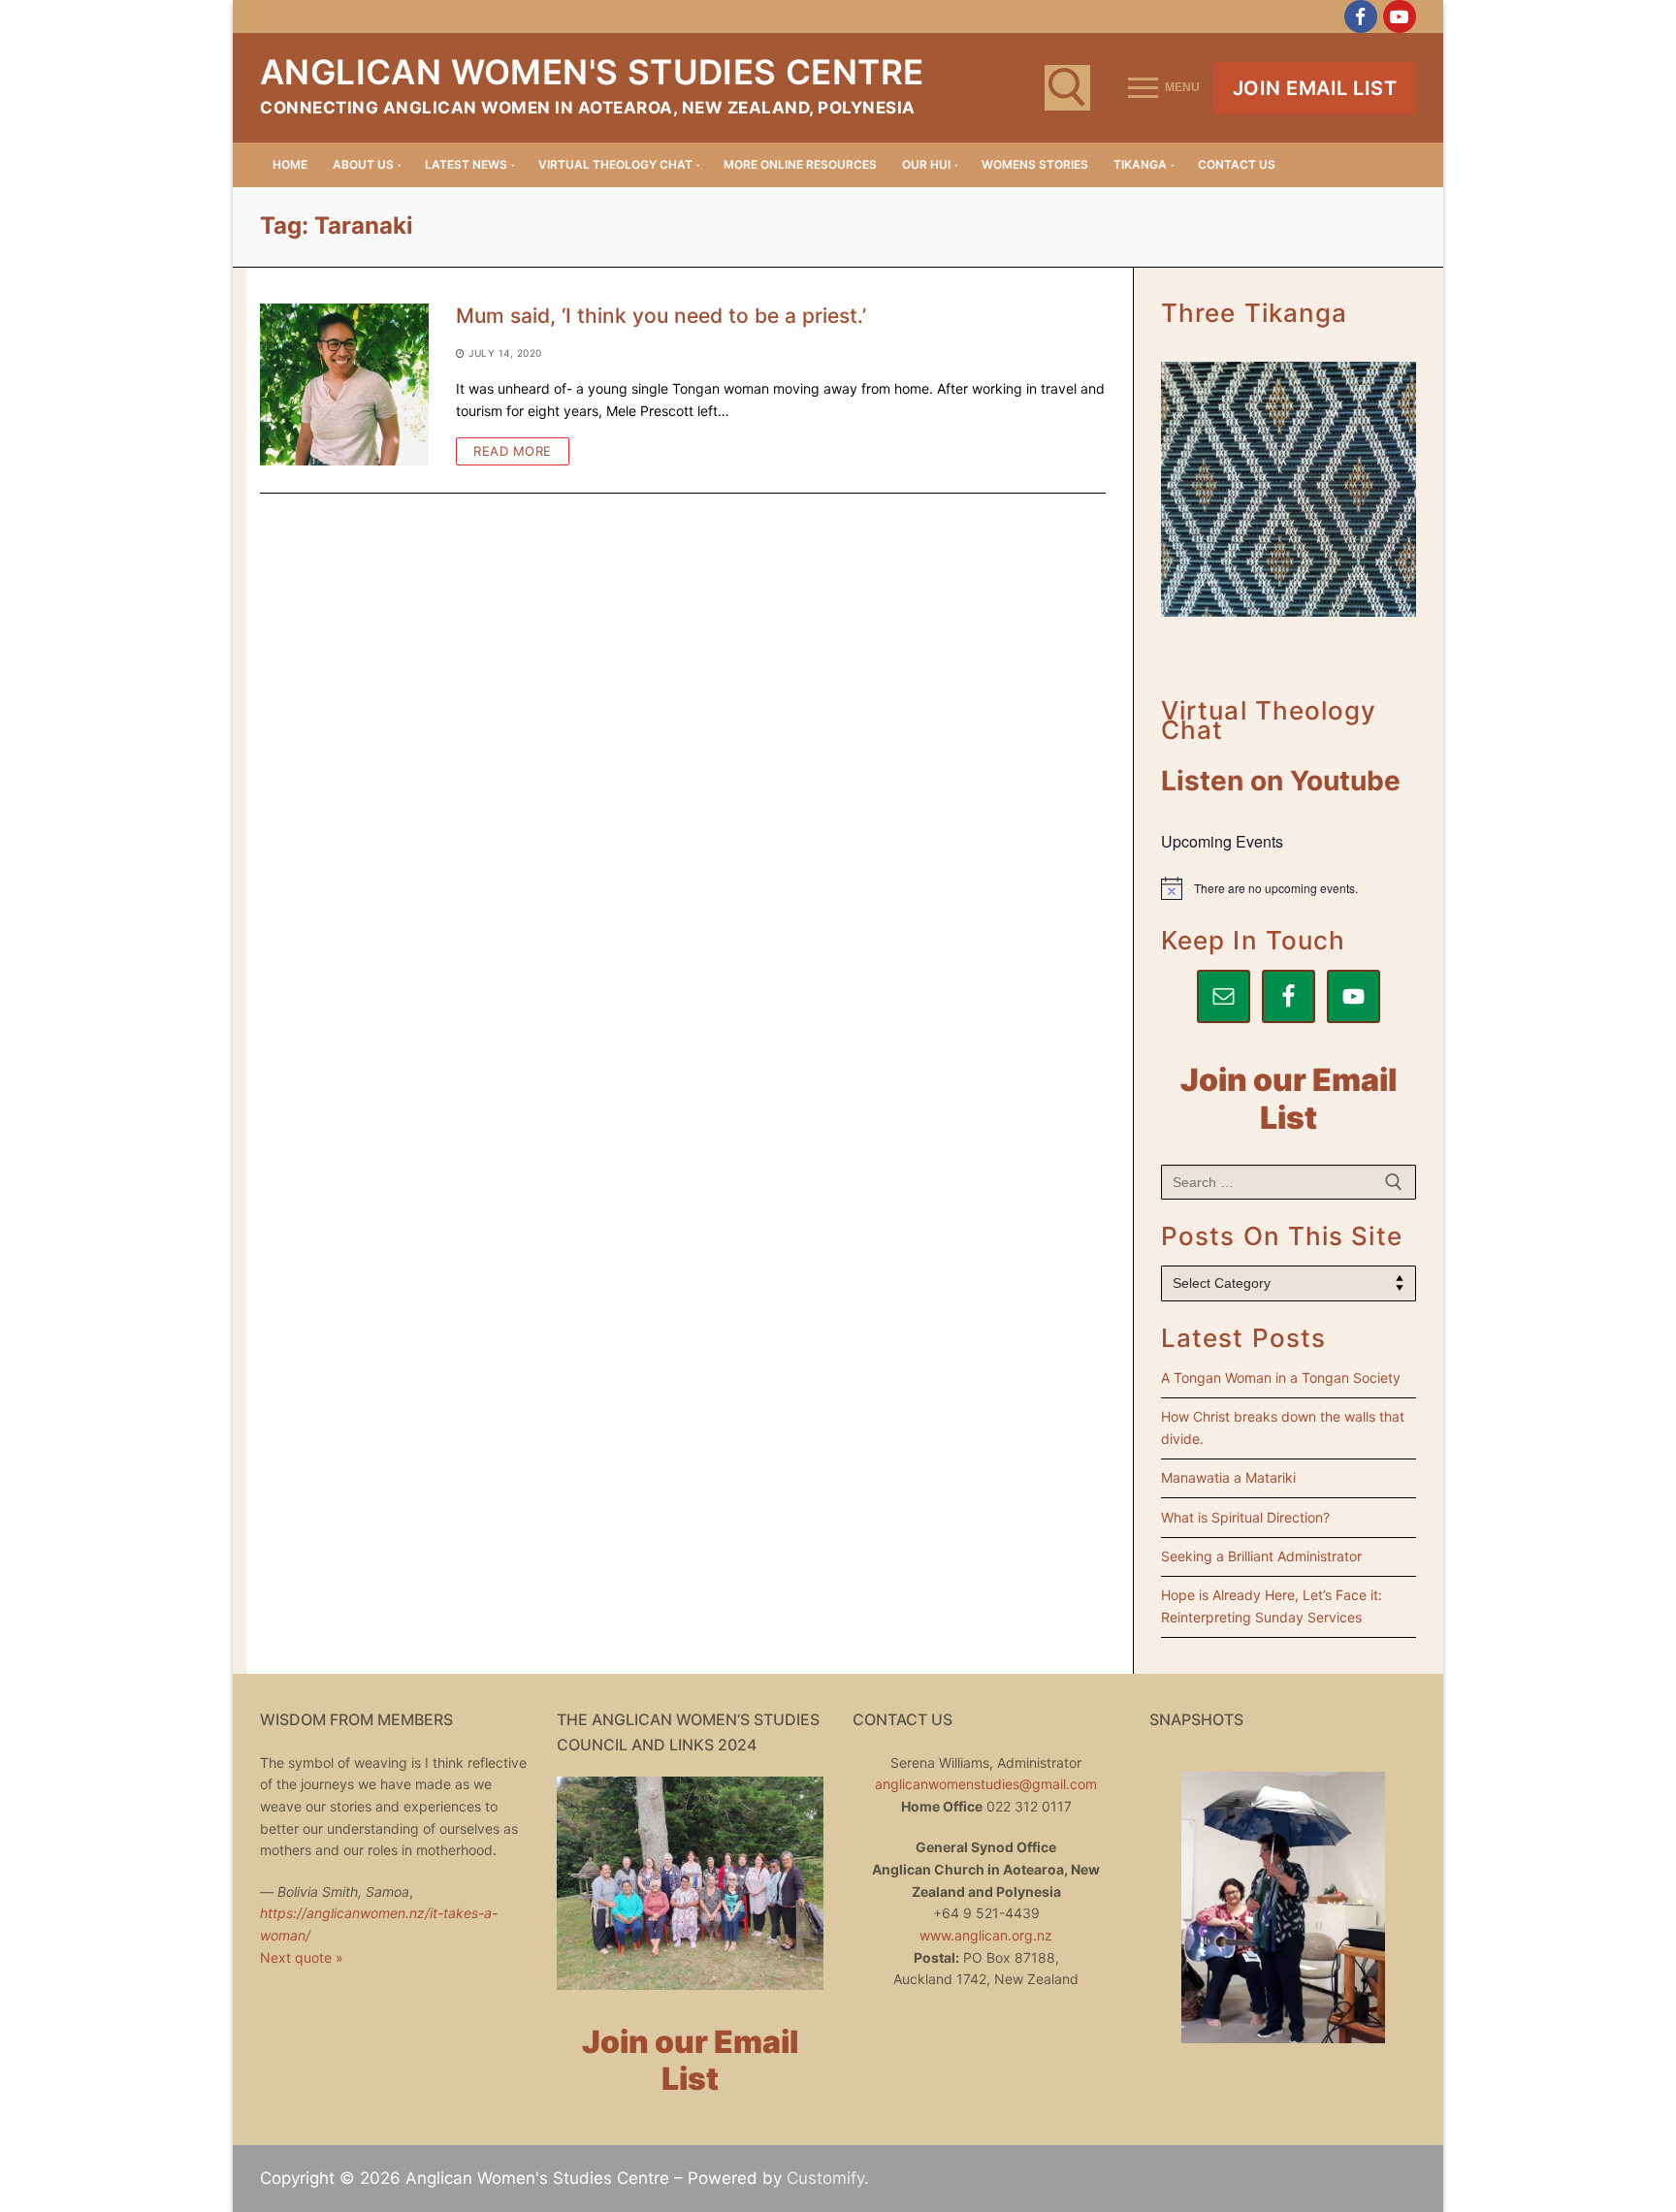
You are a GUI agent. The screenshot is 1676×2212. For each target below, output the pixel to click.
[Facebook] (1361, 16)
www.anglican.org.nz (986, 1935)
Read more (513, 451)
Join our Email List (1289, 1099)
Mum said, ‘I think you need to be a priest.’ (661, 316)
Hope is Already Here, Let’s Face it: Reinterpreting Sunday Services (1272, 1606)
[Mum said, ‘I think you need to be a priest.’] (344, 385)
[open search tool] (1067, 88)
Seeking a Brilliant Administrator (1261, 1556)
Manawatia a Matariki (1228, 1477)
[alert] (1289, 888)
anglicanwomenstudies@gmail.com (986, 1784)
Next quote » (302, 1957)
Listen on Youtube (1281, 781)
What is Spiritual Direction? (1245, 1517)
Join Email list (1315, 88)
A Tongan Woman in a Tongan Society (1281, 1378)
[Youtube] (1400, 16)
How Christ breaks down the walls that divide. (1283, 1427)
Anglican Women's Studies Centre (592, 72)
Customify (825, 2178)
